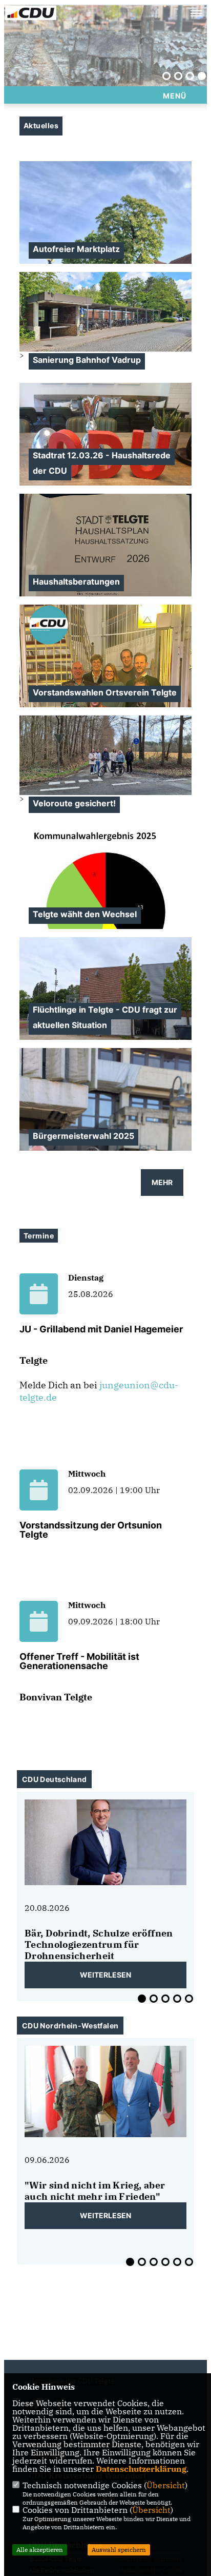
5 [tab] (189, 1999)
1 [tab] (166, 76)
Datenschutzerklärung (141, 2469)
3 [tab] (190, 76)
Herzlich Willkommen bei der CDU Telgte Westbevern (94, 67)
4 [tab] (202, 76)
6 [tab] (189, 2262)
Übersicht (166, 2485)
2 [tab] (178, 76)
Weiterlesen (105, 1975)
